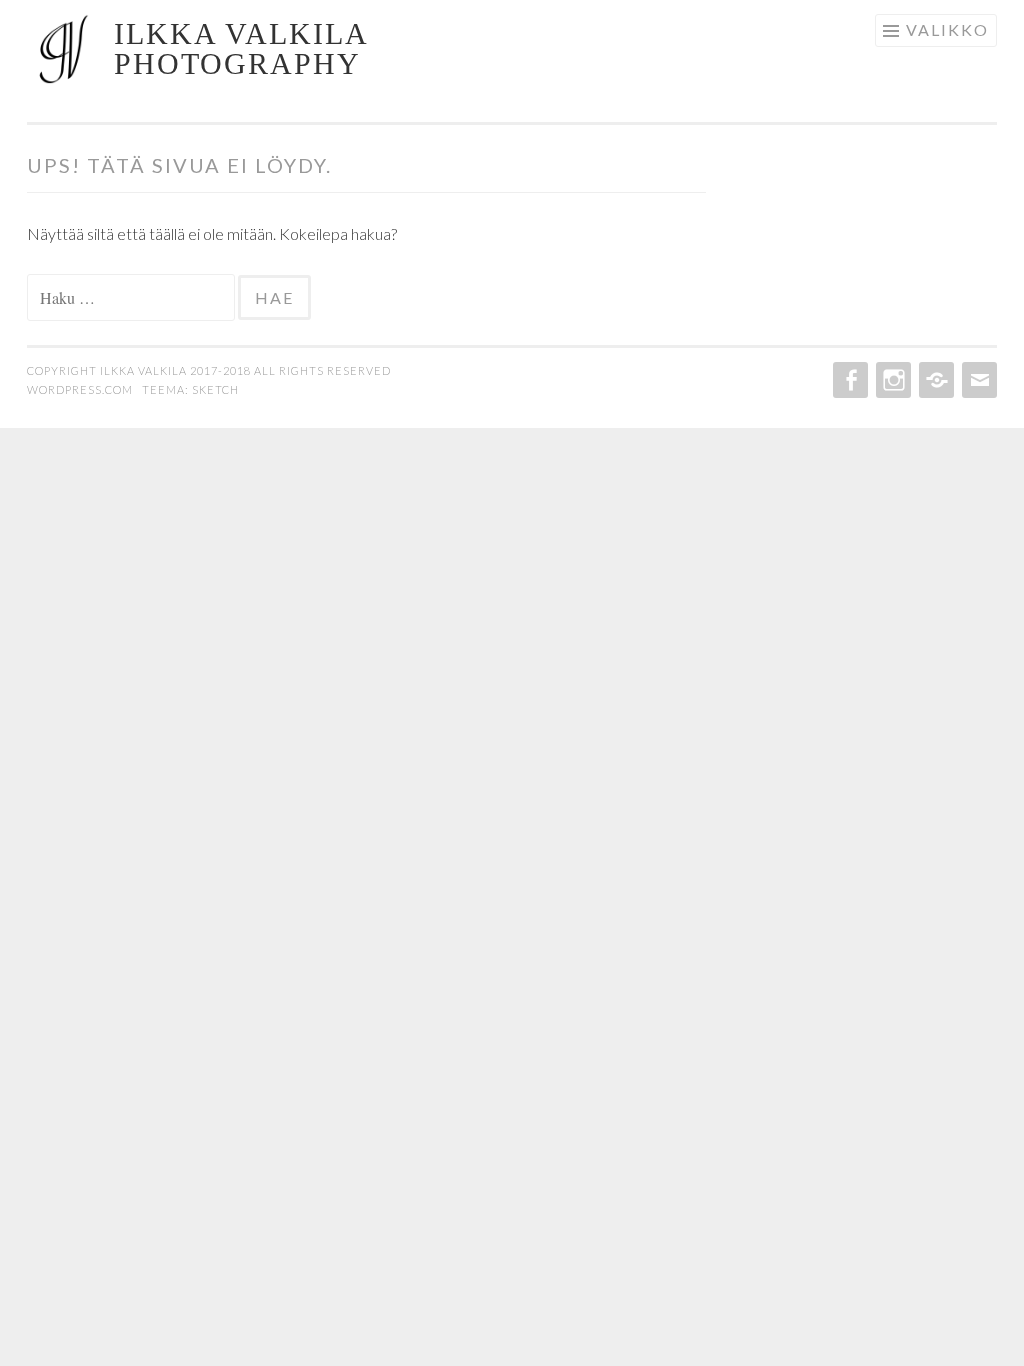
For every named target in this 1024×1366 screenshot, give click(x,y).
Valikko (947, 29)
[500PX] (934, 380)
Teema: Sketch (190, 389)
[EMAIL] (977, 380)
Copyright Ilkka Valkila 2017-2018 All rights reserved (209, 370)
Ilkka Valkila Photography (240, 48)
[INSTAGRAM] (891, 380)
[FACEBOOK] (848, 380)
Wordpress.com (81, 389)
